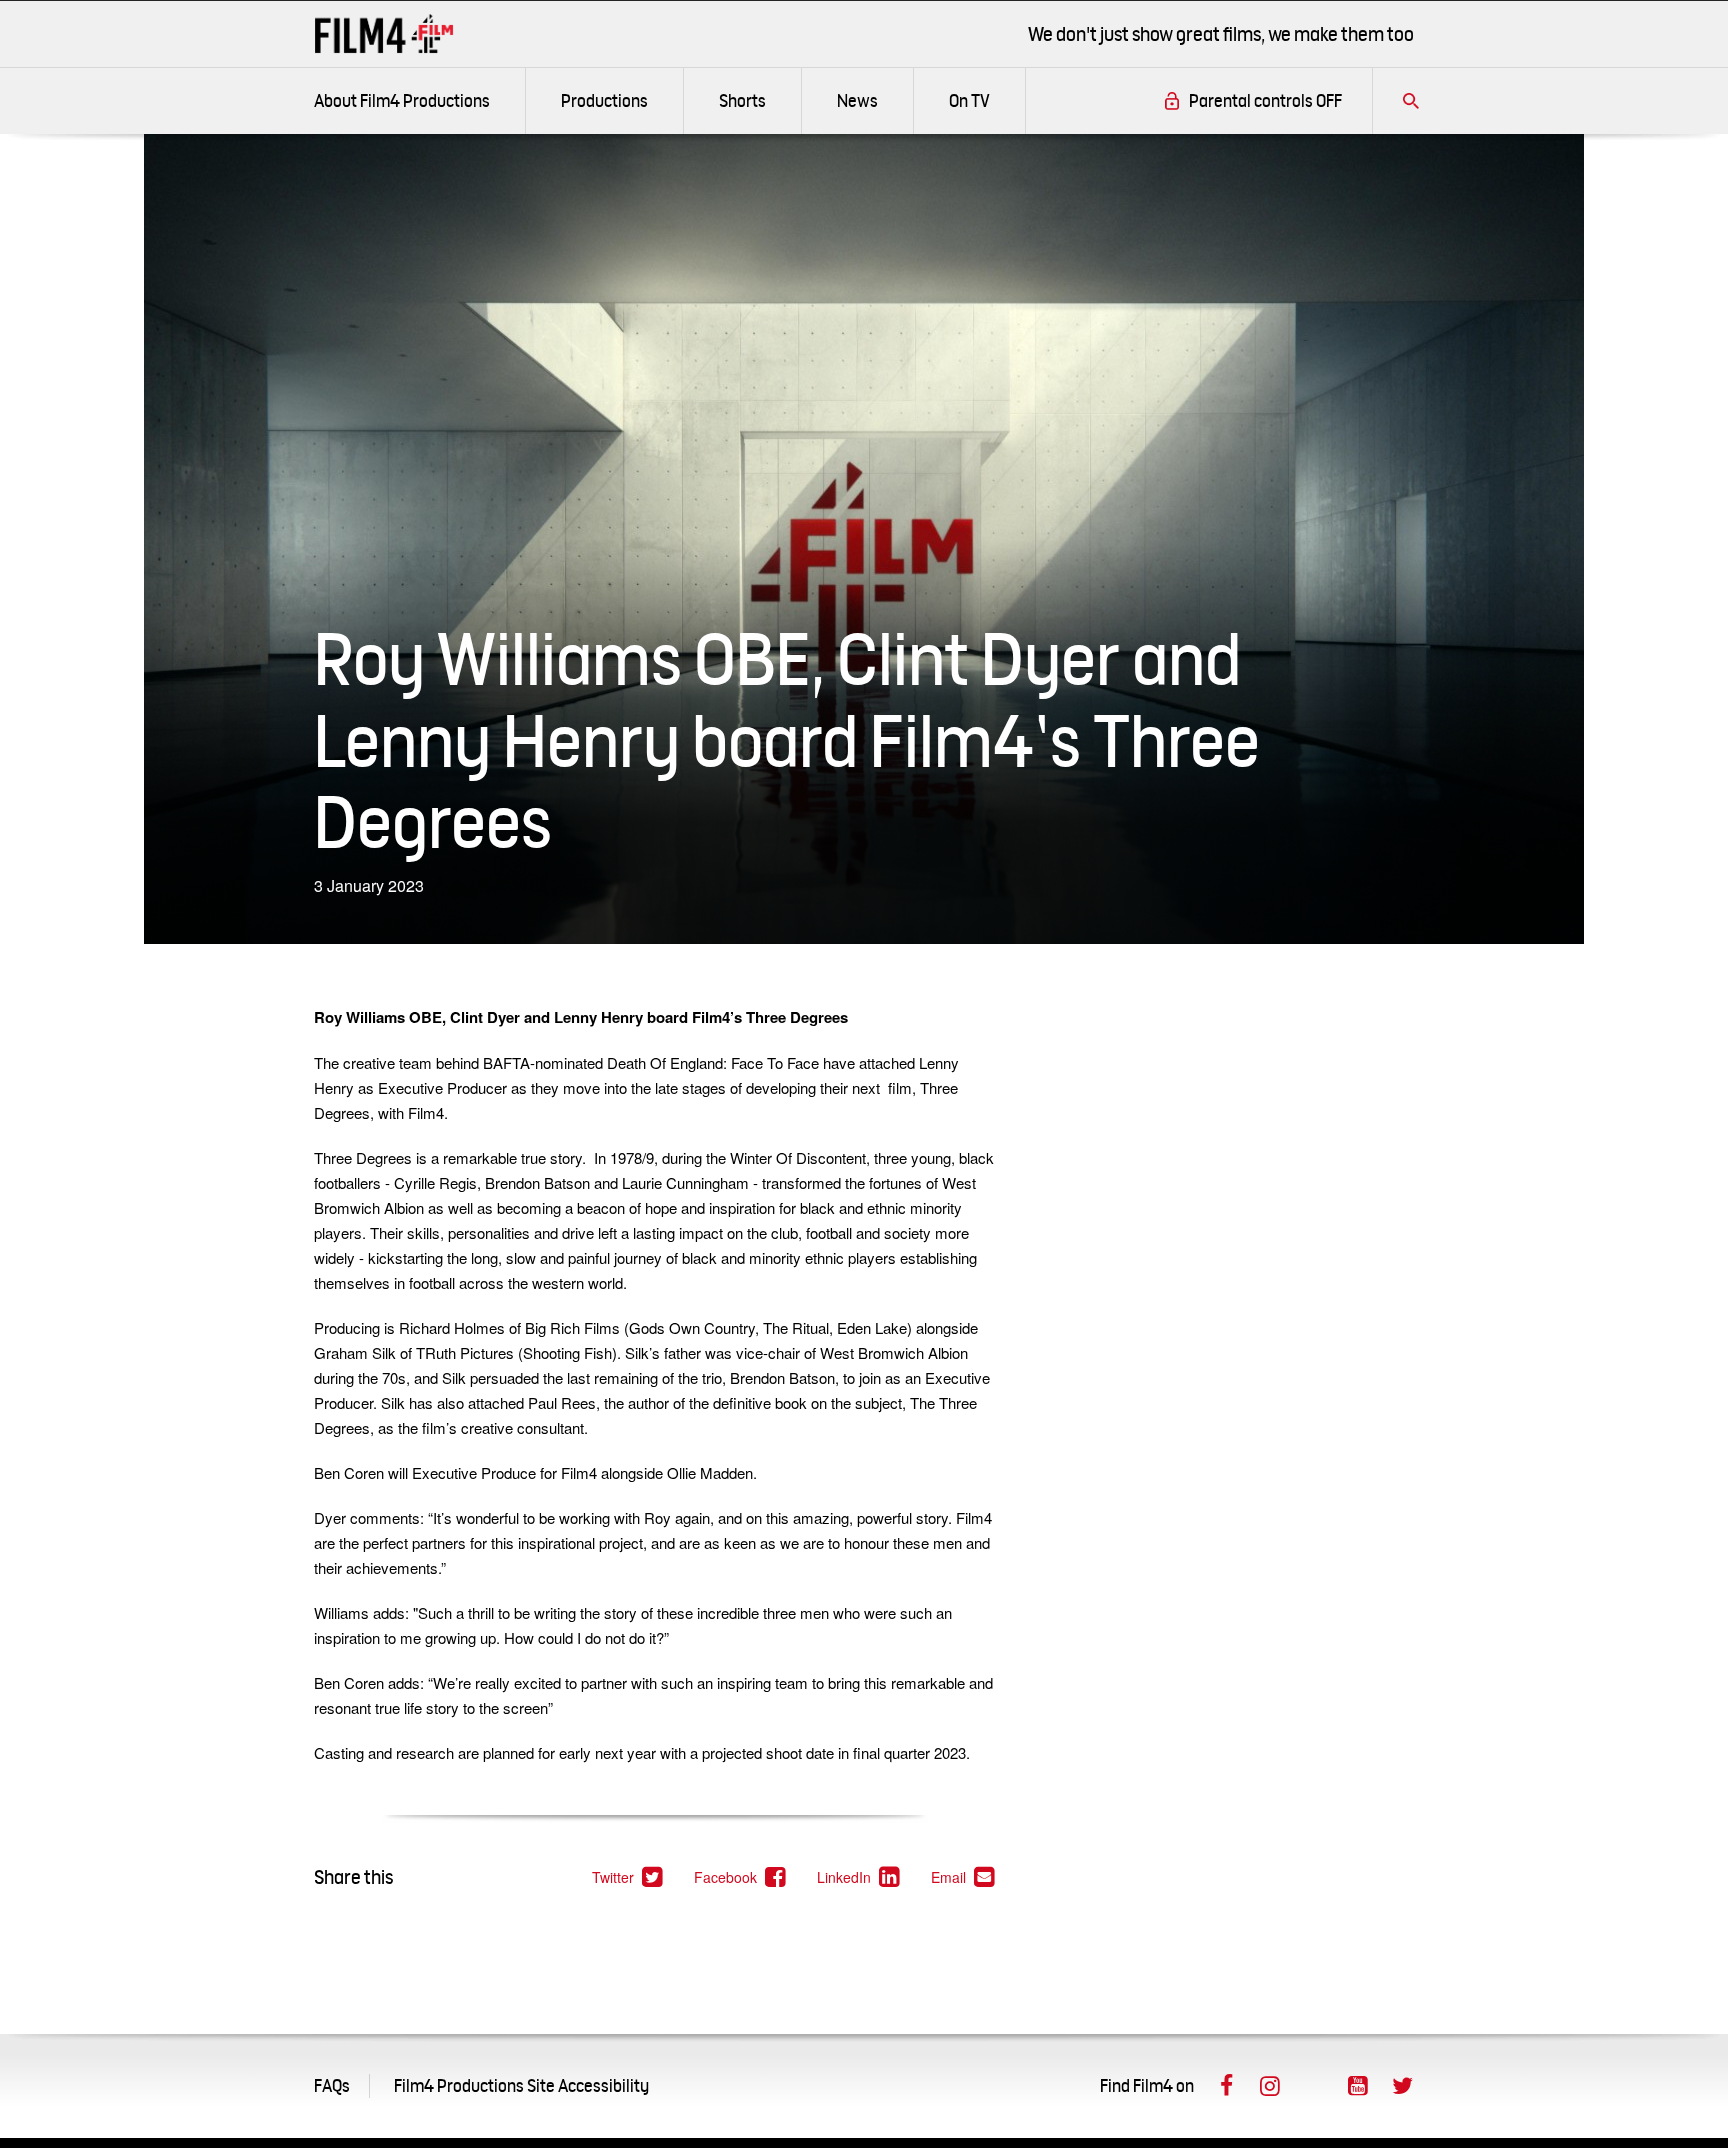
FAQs (332, 2085)
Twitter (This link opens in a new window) (1402, 2086)
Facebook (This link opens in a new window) (1226, 2086)
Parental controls (1265, 100)
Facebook (740, 1877)
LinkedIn (859, 1877)
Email (963, 1877)
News (857, 100)
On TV (969, 100)
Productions (604, 100)
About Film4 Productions (402, 100)
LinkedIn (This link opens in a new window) (1314, 2086)
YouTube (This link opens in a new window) (1358, 2086)
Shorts (742, 100)
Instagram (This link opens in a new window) (1270, 2086)
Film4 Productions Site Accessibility (521, 2085)
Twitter (628, 1877)
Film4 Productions (384, 33)
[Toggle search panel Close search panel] (1411, 101)
